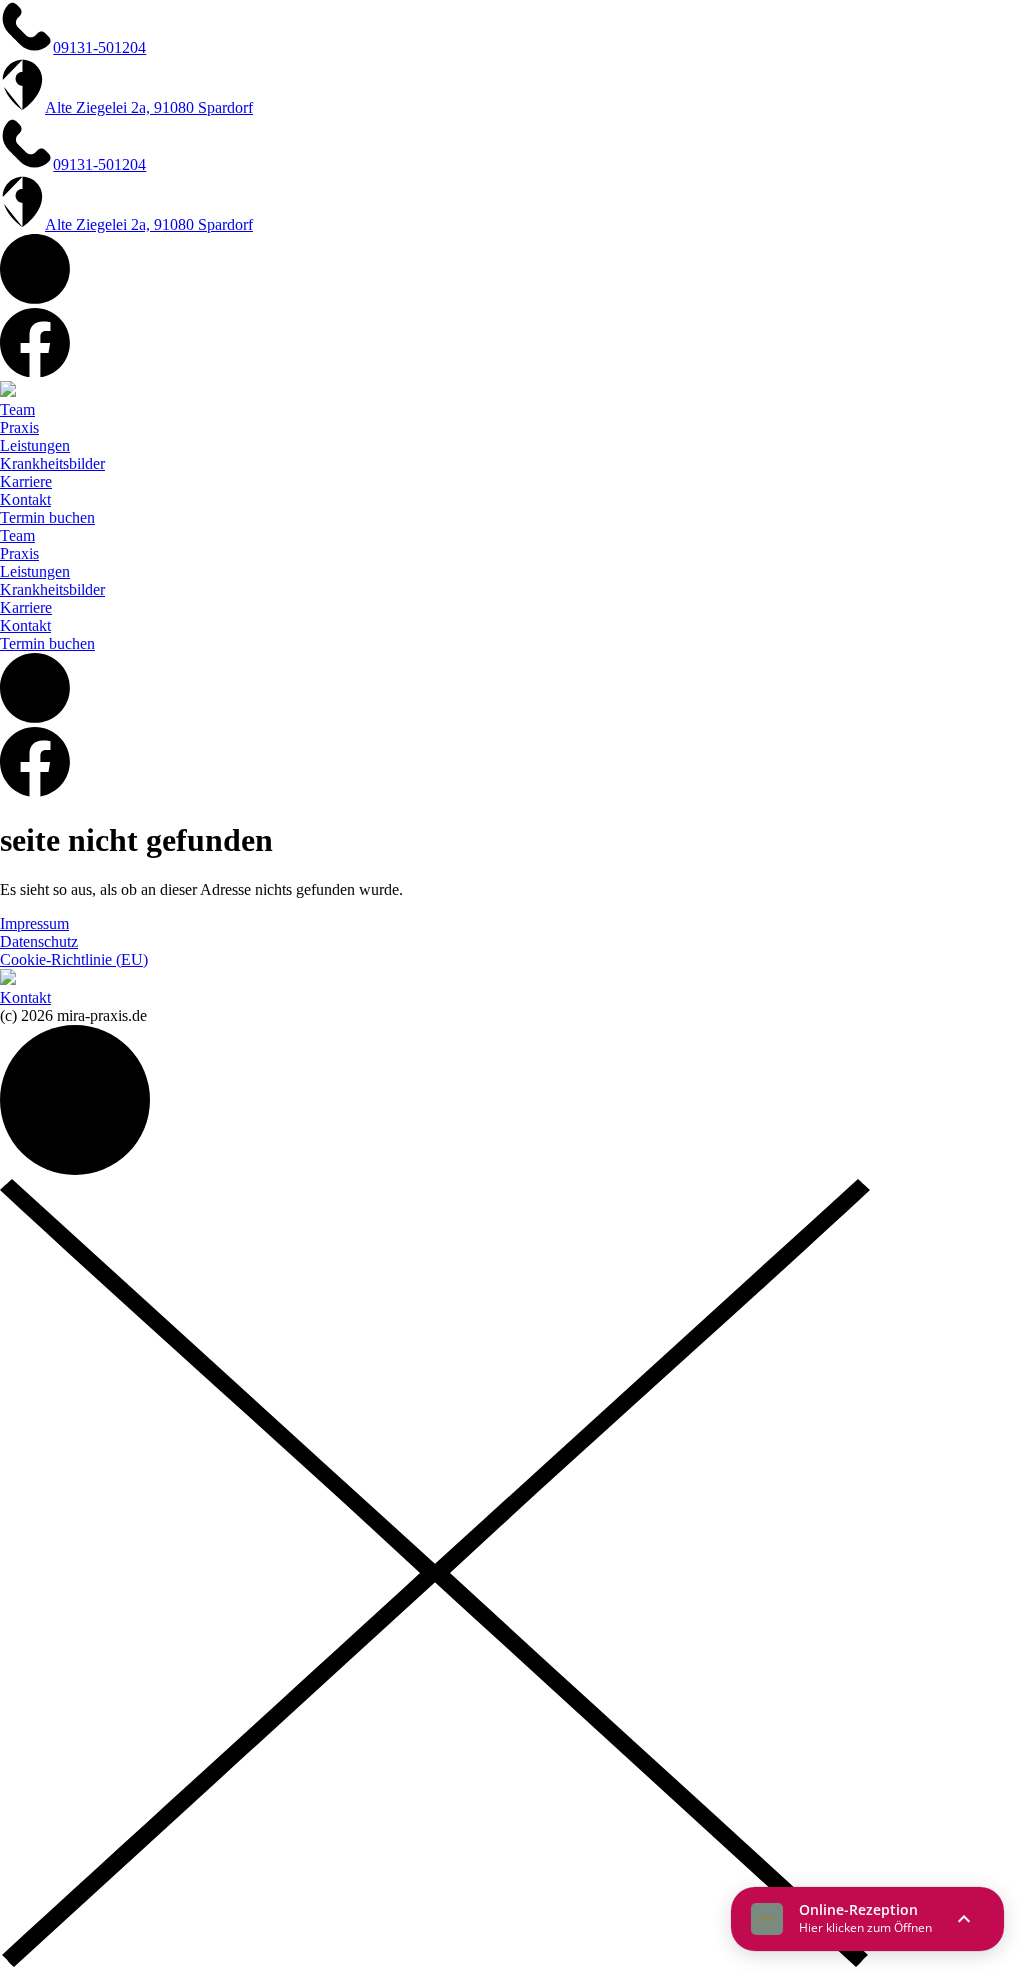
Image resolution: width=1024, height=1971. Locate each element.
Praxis (19, 427)
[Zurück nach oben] (75, 1169)
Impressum (34, 923)
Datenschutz (39, 941)
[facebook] (35, 371)
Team (17, 409)
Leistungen (35, 445)
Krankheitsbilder (52, 463)
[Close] (435, 1961)
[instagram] (35, 298)
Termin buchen (47, 517)
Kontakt (25, 499)
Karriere (26, 481)
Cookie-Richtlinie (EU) (74, 959)
